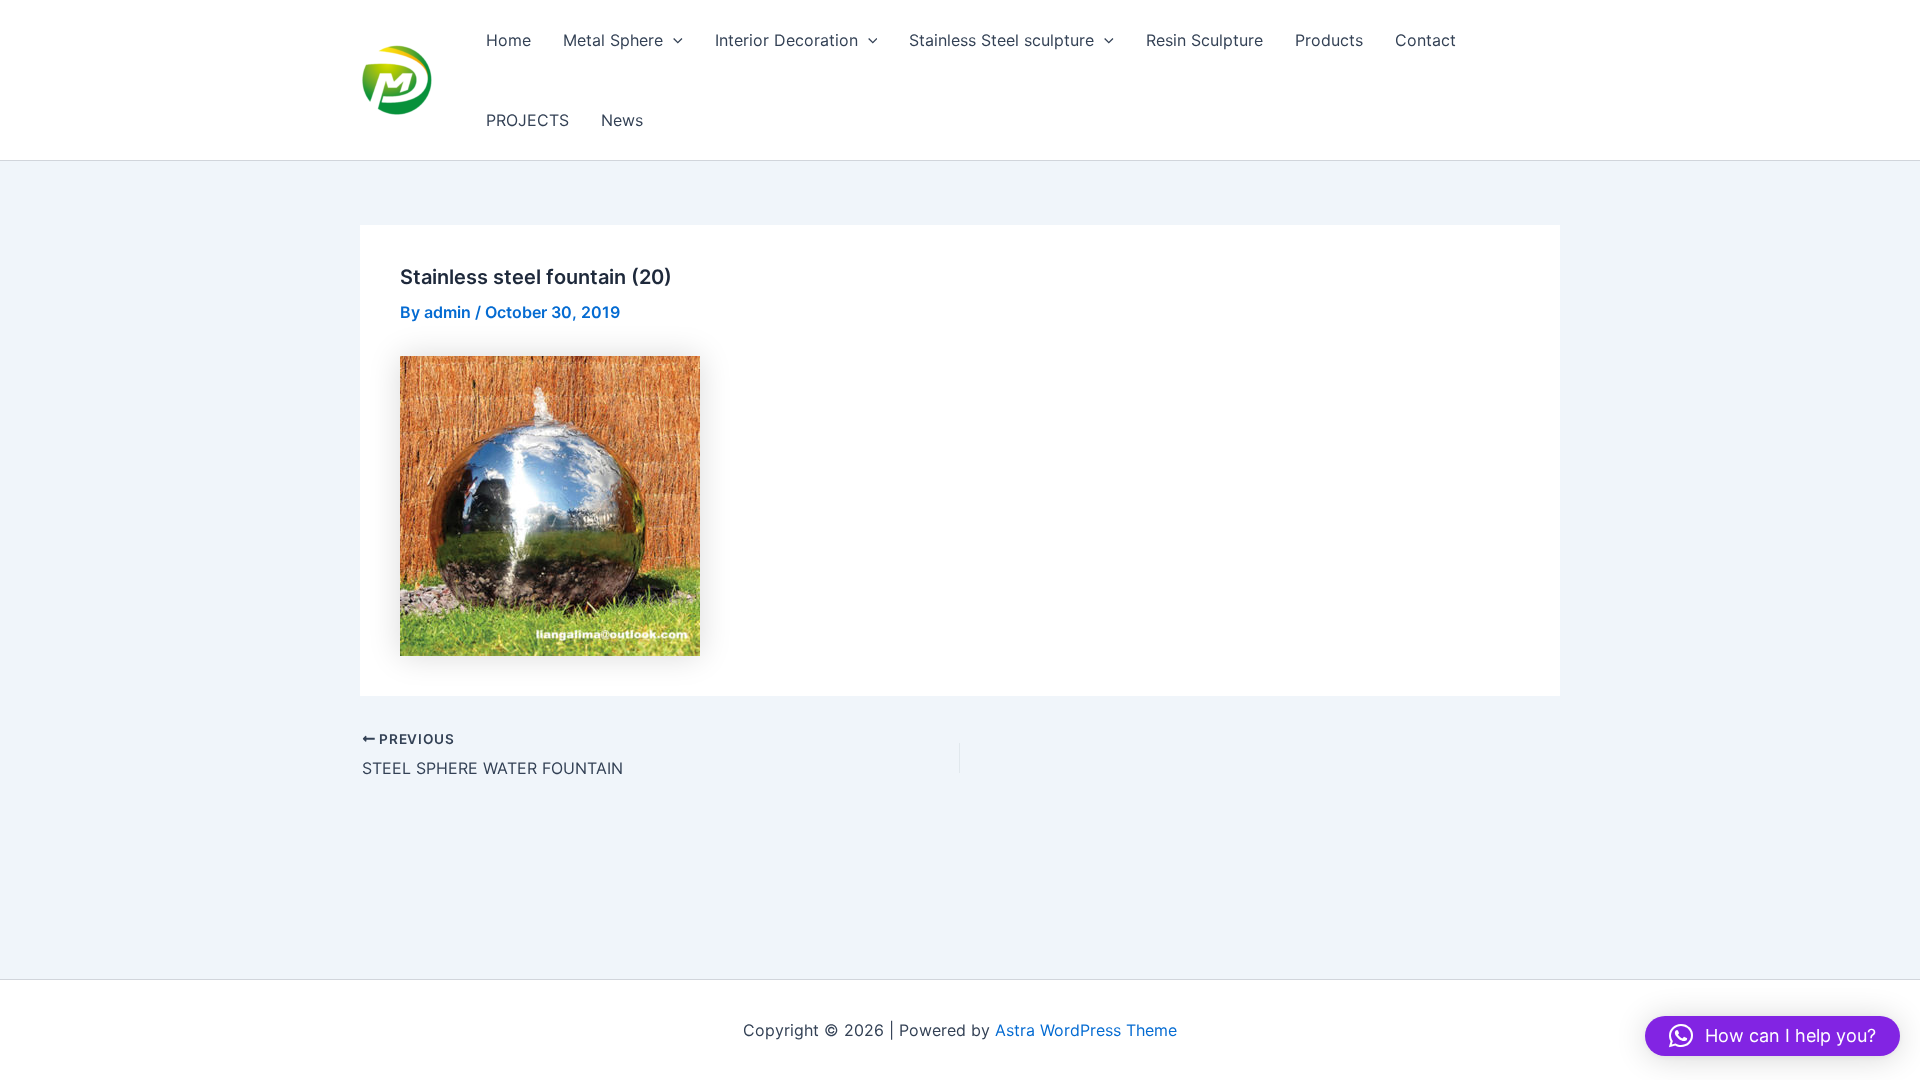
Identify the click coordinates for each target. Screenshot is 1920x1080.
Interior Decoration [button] (786, 40)
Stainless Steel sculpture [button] (1001, 40)
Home (508, 40)
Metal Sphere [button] (613, 40)
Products (1329, 40)
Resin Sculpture (1204, 40)
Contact (1425, 40)
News (622, 120)
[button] (673, 40)
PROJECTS (527, 120)
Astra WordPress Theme (1086, 1030)
